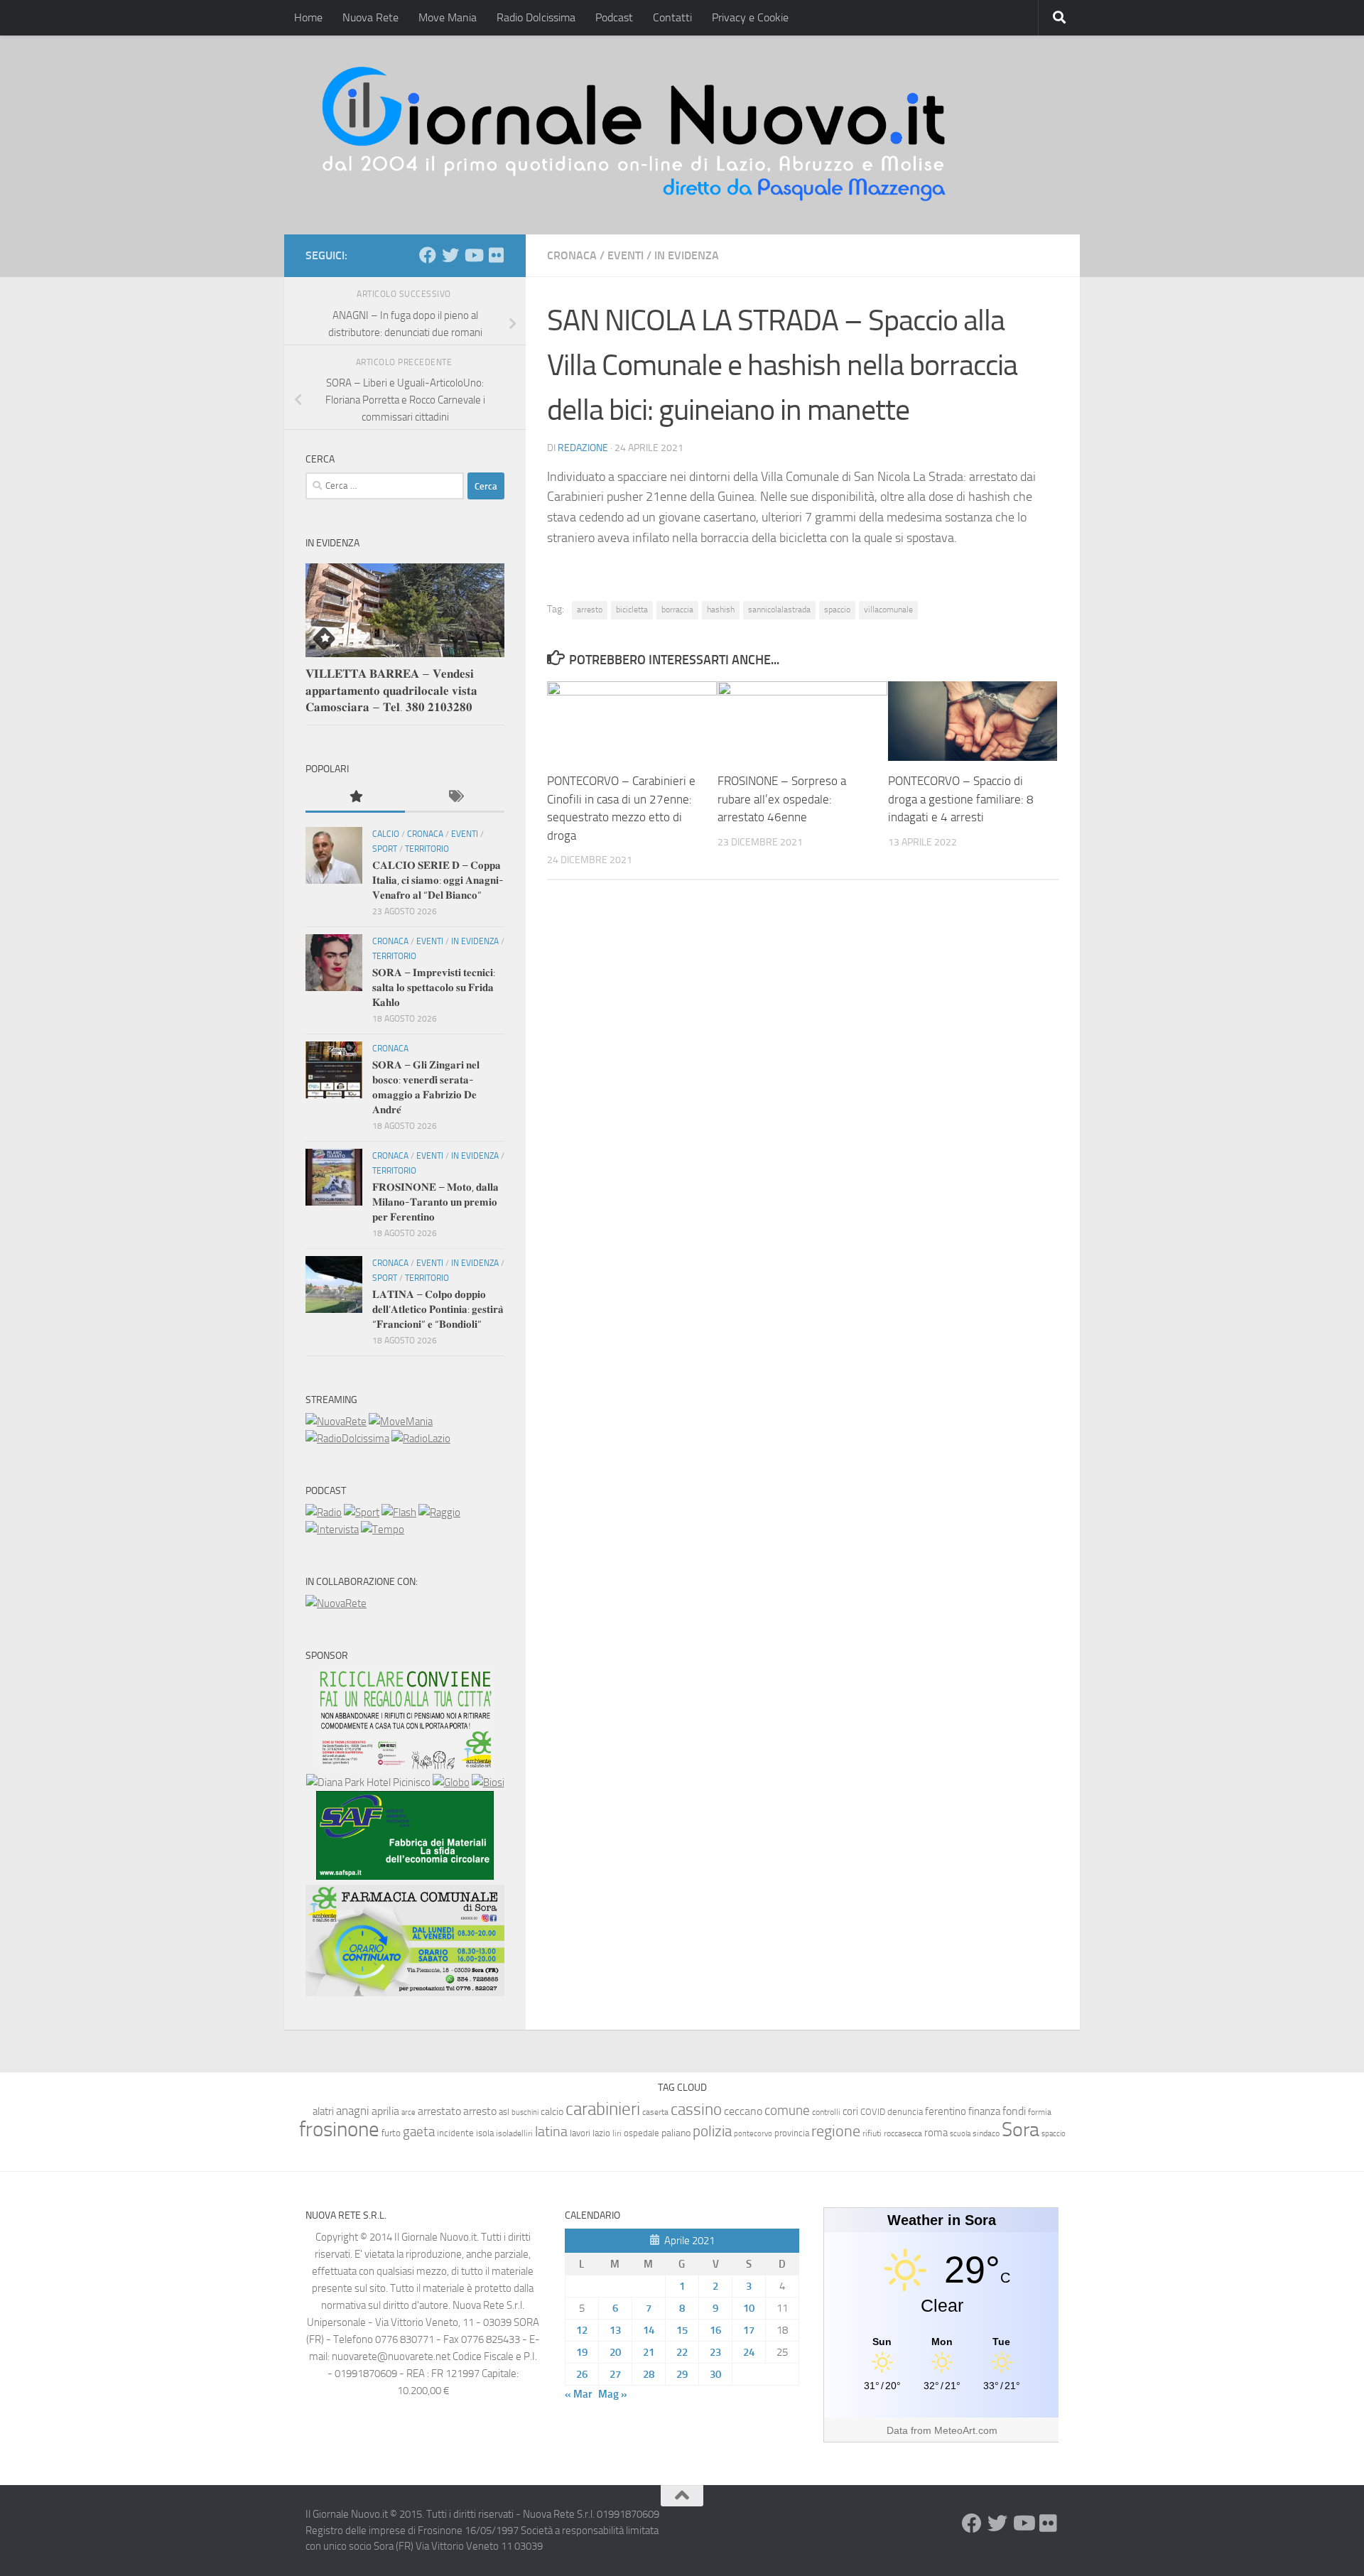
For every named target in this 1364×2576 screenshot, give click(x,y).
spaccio (837, 610)
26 (582, 2374)
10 (749, 2308)
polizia (712, 2131)
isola (485, 2133)
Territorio (427, 849)
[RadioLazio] (421, 1439)
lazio (601, 2133)
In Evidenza (687, 255)
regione (836, 2131)
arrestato (439, 2111)
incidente (455, 2133)
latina (551, 2131)
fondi (1014, 2111)
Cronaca (572, 255)
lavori (580, 2133)
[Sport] (362, 1512)
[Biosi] (488, 1782)
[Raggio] (439, 1512)
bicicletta (632, 610)
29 (682, 2374)
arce (408, 2112)
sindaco (986, 2133)
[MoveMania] (401, 1422)
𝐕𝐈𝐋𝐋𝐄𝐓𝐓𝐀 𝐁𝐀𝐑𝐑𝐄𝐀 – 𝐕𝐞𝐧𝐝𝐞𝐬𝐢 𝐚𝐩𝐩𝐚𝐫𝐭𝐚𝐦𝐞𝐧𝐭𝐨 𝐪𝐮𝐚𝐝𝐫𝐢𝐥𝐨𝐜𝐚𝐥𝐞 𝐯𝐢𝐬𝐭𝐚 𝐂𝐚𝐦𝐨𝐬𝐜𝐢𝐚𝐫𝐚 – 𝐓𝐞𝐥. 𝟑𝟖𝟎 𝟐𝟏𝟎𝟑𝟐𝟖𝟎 (391, 690)
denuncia (905, 2112)
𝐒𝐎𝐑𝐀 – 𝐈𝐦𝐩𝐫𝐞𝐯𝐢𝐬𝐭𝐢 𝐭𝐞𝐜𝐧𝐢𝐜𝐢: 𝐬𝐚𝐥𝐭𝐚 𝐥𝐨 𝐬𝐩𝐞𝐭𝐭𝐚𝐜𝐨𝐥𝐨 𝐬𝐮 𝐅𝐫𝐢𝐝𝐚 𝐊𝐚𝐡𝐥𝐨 (434, 987)
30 (715, 2374)
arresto (590, 610)
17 (749, 2330)
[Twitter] (450, 255)
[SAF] (405, 1876)
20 (615, 2352)
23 (715, 2352)
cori (850, 2111)
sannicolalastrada (779, 610)
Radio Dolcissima (536, 17)
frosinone (339, 2129)
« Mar (578, 2394)
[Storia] (332, 1530)
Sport (385, 849)
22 (682, 2352)
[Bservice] (405, 1993)
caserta (655, 2112)
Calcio (386, 834)
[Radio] (324, 1512)
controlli (826, 2112)
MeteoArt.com (966, 2430)
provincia (792, 2133)
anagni (353, 2111)
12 (582, 2330)
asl (504, 2112)
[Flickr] (496, 255)
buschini (525, 2112)
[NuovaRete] (336, 1422)
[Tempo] (383, 1530)
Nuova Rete (370, 17)
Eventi (626, 255)
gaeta (419, 2132)
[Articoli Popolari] (355, 797)
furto (391, 2133)
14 (649, 2330)
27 (615, 2374)
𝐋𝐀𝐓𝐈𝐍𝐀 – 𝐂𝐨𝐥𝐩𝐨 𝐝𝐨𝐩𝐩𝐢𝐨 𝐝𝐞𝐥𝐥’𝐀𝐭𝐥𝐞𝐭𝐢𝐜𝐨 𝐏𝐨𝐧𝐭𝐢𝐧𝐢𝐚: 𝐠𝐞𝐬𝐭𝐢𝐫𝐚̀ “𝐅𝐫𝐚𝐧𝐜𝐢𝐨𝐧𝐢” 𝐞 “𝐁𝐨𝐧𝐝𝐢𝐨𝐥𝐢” (438, 1309)
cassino (696, 2109)
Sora (1021, 2129)
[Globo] (451, 1782)
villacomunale (888, 610)
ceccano (743, 2111)
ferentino (946, 2111)
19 (582, 2352)
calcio (552, 2112)
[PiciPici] (405, 1765)
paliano (676, 2133)
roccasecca (903, 2133)
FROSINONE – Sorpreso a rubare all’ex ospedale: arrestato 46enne (782, 799)
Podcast (614, 17)
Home (308, 17)
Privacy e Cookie (750, 17)
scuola (960, 2134)
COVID (873, 2112)
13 (615, 2330)
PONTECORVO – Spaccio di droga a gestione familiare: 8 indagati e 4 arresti (961, 799)
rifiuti (872, 2133)
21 (649, 2352)
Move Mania (448, 17)
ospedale (642, 2133)
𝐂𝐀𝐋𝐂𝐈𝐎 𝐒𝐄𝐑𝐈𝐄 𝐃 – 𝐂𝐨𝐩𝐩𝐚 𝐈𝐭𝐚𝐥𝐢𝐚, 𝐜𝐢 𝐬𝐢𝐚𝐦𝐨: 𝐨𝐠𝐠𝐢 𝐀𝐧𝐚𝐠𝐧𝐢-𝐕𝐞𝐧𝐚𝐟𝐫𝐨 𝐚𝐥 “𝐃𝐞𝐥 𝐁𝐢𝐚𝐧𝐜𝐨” (438, 880)
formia (1040, 2112)
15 (682, 2330)
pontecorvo (753, 2133)
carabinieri (603, 2109)
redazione (583, 448)
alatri (323, 2111)
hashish (721, 610)
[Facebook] (428, 255)
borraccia (677, 610)
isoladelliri (514, 2133)
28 (649, 2374)
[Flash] (399, 1512)
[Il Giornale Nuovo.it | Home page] (635, 135)
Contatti (672, 17)
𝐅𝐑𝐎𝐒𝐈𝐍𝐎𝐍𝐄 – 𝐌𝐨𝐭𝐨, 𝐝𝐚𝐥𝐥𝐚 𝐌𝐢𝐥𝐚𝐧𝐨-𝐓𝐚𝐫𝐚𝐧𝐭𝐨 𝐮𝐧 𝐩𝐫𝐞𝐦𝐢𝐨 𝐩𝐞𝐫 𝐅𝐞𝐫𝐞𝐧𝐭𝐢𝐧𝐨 (435, 1202)
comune (787, 2111)
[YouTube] (473, 255)
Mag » (613, 2394)
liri (617, 2133)
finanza (984, 2111)
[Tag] (455, 797)
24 (749, 2352)
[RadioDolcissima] (347, 1439)
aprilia (385, 2111)
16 (715, 2330)
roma (936, 2133)
